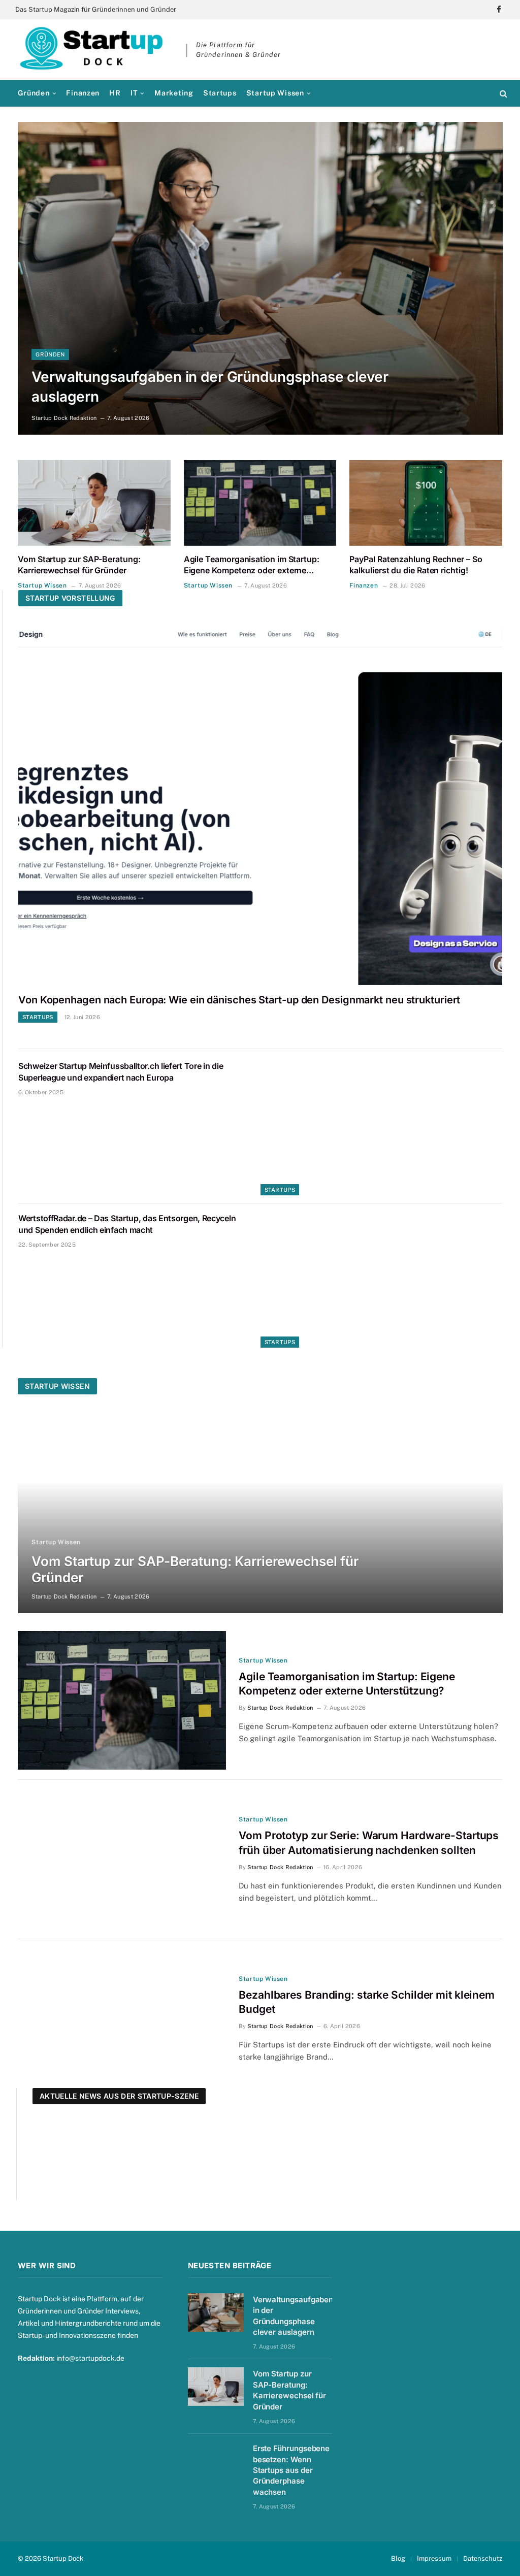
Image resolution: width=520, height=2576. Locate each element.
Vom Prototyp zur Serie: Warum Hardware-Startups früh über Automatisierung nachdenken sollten (369, 1843)
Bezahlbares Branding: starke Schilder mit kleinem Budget (367, 2002)
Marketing (174, 93)
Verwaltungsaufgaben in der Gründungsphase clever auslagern (210, 387)
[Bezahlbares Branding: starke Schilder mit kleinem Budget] (122, 2019)
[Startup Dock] (91, 50)
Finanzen (83, 93)
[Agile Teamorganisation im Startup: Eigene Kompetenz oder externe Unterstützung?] (260, 503)
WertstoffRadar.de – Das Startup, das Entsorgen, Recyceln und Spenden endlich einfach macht (127, 1224)
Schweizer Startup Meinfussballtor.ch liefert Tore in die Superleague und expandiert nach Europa (121, 1072)
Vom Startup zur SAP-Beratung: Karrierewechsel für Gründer (79, 565)
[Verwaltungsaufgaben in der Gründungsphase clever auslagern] (260, 278)
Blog (398, 2558)
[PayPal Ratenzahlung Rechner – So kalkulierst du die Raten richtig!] (426, 503)
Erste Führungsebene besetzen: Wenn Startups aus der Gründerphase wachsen (291, 2470)
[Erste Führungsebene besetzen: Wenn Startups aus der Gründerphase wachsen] (216, 2461)
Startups (220, 93)
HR (115, 93)
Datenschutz (483, 2558)
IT (134, 93)
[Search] (502, 93)
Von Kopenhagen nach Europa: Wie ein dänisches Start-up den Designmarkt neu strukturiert (239, 1000)
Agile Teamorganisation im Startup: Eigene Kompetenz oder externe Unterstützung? (252, 565)
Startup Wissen (275, 93)
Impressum (434, 2558)
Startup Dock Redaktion (64, 418)
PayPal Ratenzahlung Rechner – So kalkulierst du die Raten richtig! (416, 565)
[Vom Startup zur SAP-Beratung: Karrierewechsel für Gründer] (94, 503)
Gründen (34, 93)
